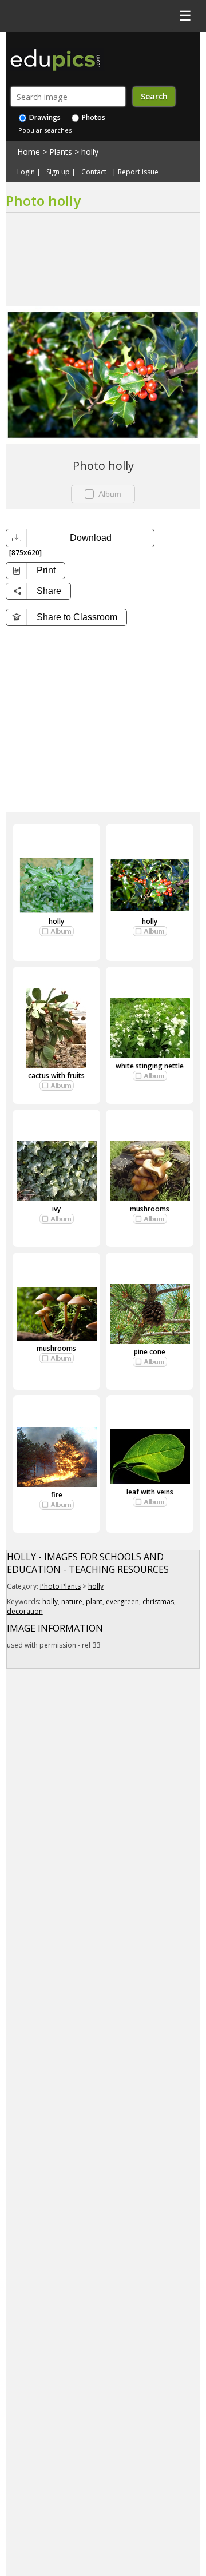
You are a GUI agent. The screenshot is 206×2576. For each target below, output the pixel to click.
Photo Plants (60, 1586)
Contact (94, 172)
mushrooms (150, 1209)
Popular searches (45, 130)
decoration (25, 1611)
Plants (61, 152)
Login (26, 172)
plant (94, 1602)
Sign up (58, 172)
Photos (93, 117)
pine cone (150, 1352)
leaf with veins (150, 1492)
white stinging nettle (150, 1066)
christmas (158, 1602)
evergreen (122, 1602)
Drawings (44, 117)
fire (57, 1495)
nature (72, 1602)
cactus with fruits (56, 1076)
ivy (56, 1209)
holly (90, 152)
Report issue (138, 172)
